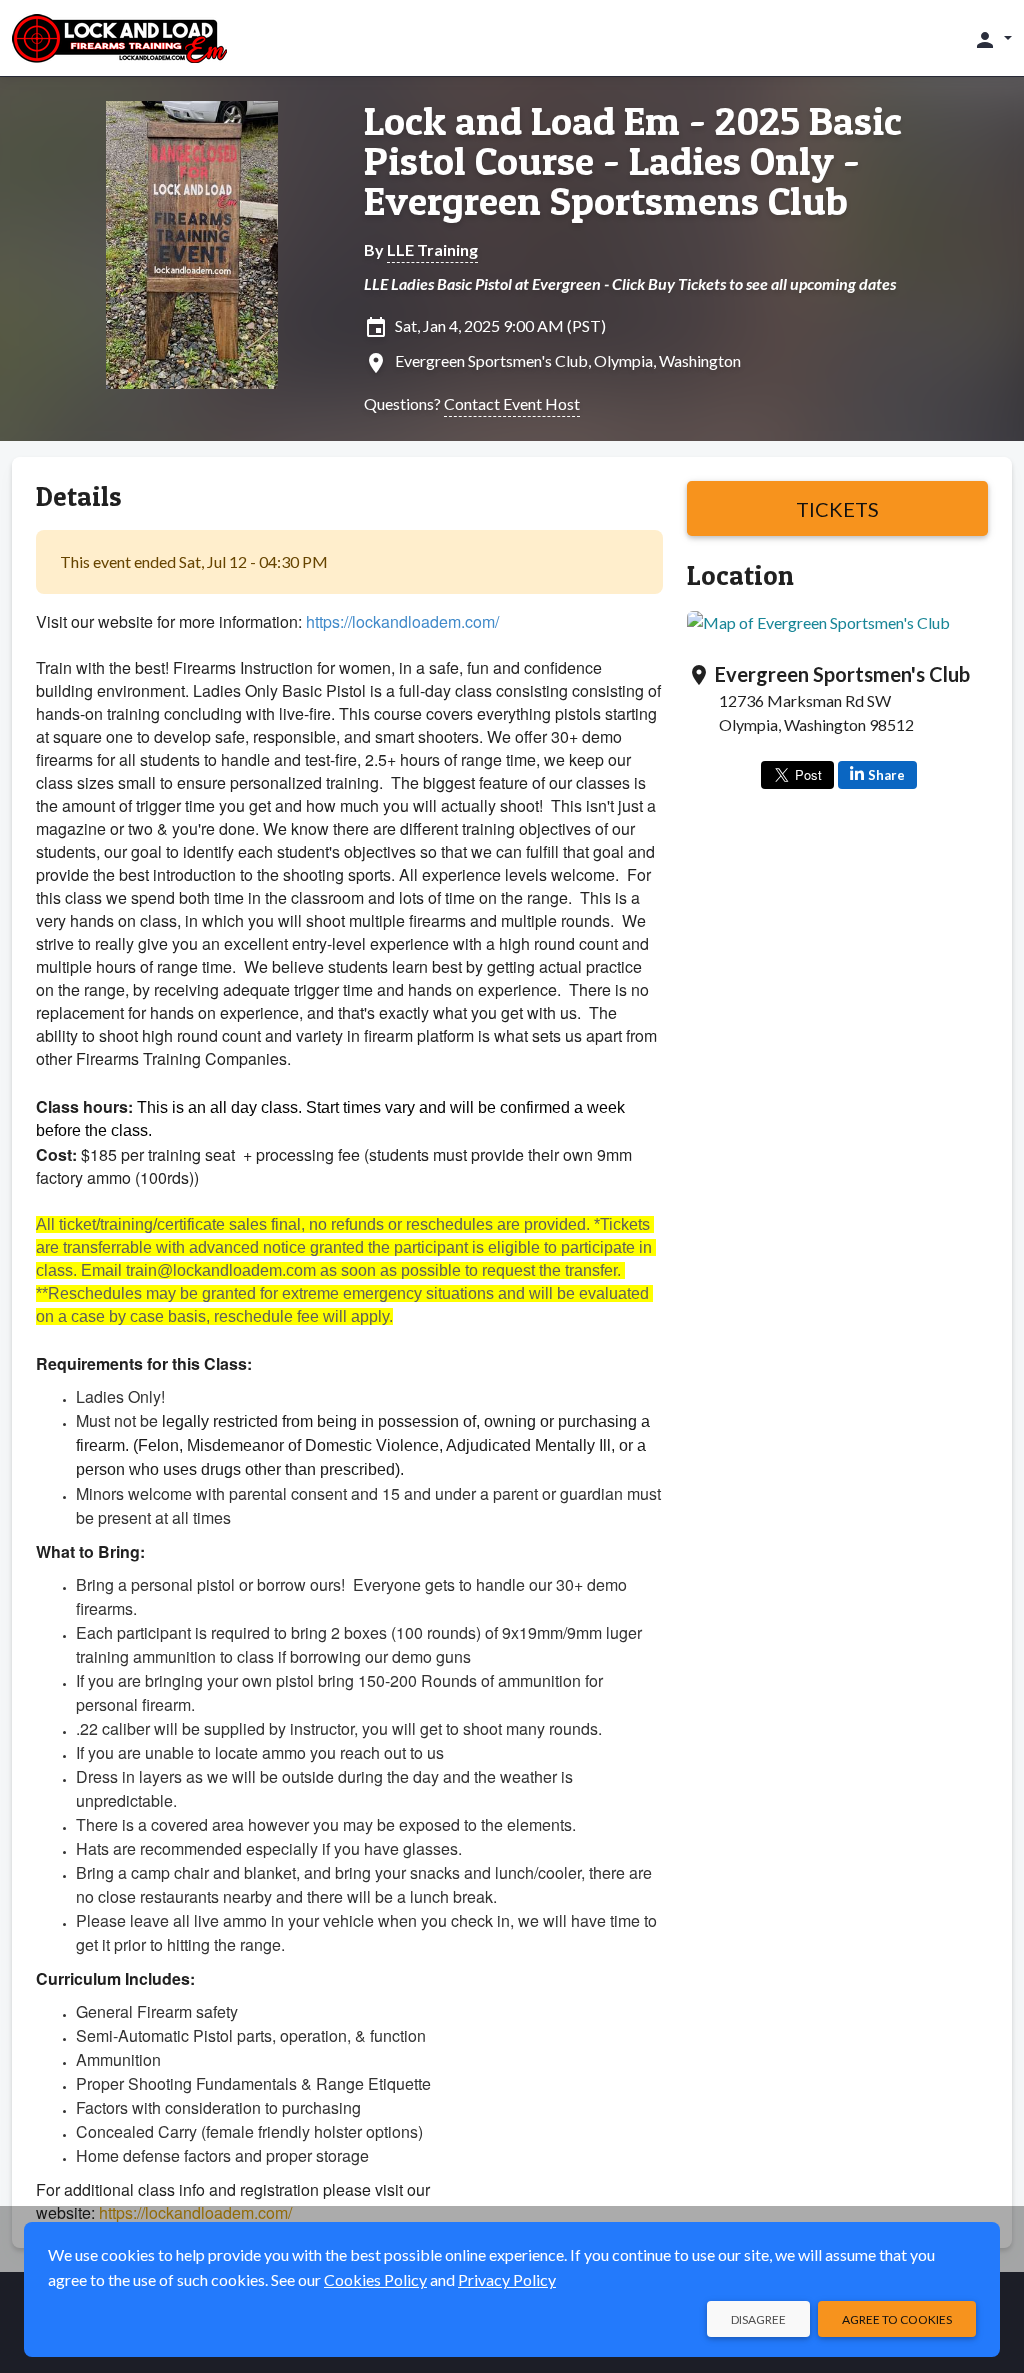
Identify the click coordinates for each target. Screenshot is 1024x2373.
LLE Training (432, 249)
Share (886, 775)
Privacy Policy (507, 2279)
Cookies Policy (375, 2279)
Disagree (758, 2319)
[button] (992, 39)
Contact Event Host (512, 403)
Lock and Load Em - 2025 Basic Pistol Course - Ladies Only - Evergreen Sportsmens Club (633, 161)
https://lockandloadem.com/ (402, 621)
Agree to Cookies (897, 2319)
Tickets (837, 509)
